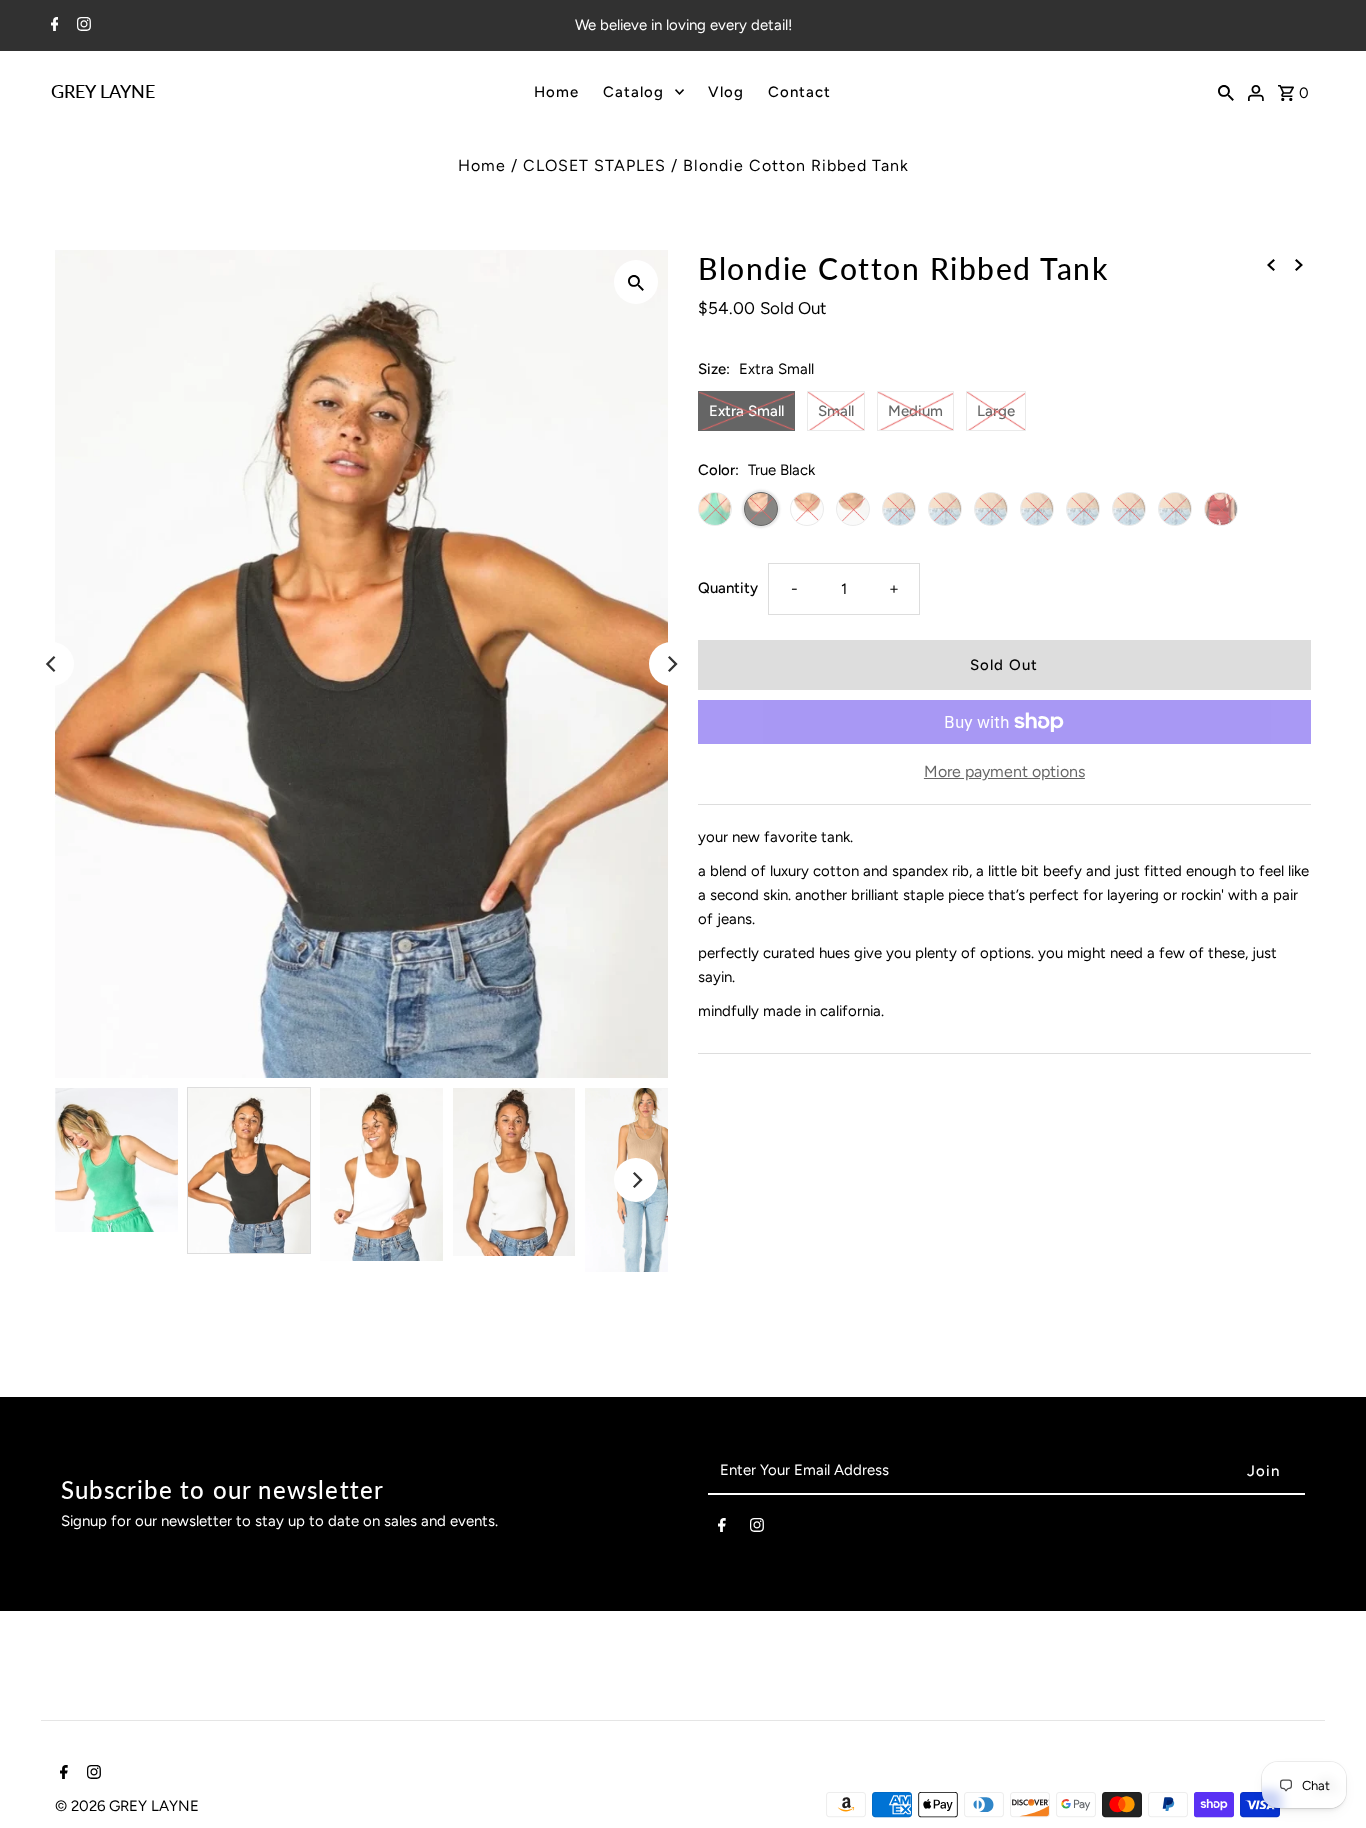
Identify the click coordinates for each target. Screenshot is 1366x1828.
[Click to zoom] (636, 282)
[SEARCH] (1226, 91)
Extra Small (746, 411)
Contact (799, 92)
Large (996, 411)
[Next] (671, 664)
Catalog (633, 92)
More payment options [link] (1004, 771)
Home (556, 92)
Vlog (726, 92)
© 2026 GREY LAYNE (127, 1806)
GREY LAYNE (103, 91)
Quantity (728, 588)
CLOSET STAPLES (594, 165)
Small (836, 411)
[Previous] (52, 664)
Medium (915, 411)
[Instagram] (81, 26)
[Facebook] (52, 26)
